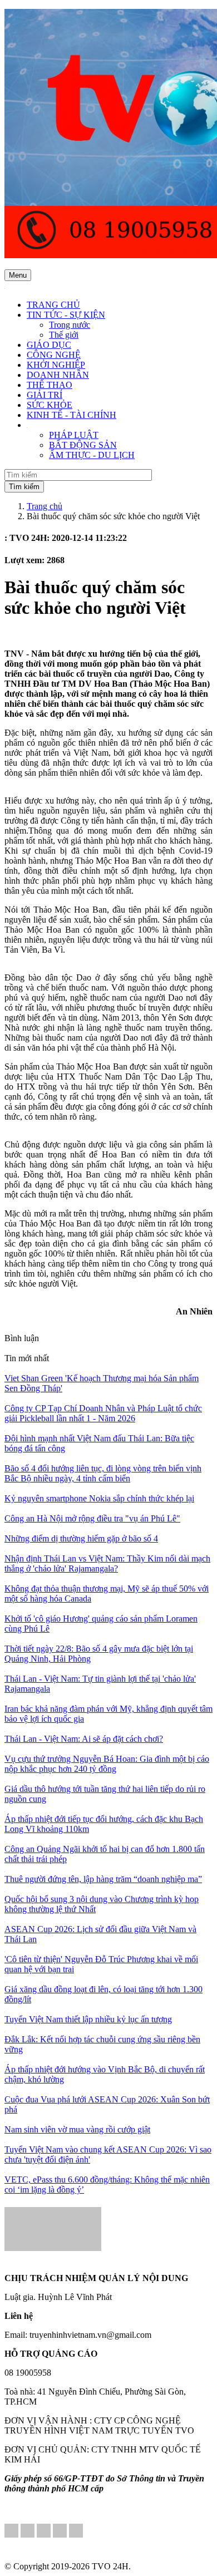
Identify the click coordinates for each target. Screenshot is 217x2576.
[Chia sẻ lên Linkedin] (28, 2532)
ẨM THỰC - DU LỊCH (92, 455)
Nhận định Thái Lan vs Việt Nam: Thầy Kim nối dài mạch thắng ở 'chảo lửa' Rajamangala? (107, 1563)
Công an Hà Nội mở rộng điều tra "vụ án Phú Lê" (92, 1518)
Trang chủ (45, 506)
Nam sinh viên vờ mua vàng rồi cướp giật (77, 2129)
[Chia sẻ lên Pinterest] (44, 2532)
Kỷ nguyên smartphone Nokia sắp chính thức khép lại (99, 1498)
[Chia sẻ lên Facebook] (11, 2532)
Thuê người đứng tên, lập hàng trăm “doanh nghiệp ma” (103, 1879)
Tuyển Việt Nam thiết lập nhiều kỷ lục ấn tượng (88, 2019)
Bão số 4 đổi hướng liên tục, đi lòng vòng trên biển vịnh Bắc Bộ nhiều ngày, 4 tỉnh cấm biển (103, 1473)
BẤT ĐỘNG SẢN (83, 445)
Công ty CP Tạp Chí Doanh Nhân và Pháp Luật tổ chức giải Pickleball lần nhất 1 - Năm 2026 (103, 1413)
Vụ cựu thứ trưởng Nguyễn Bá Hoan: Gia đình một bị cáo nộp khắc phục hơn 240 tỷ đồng (107, 1764)
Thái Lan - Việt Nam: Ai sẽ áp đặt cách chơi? (84, 1739)
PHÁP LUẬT (74, 435)
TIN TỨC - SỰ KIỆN (66, 315)
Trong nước (70, 325)
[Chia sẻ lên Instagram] (60, 2532)
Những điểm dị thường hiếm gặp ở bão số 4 (81, 1538)
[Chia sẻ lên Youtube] (76, 2532)
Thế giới (64, 335)
